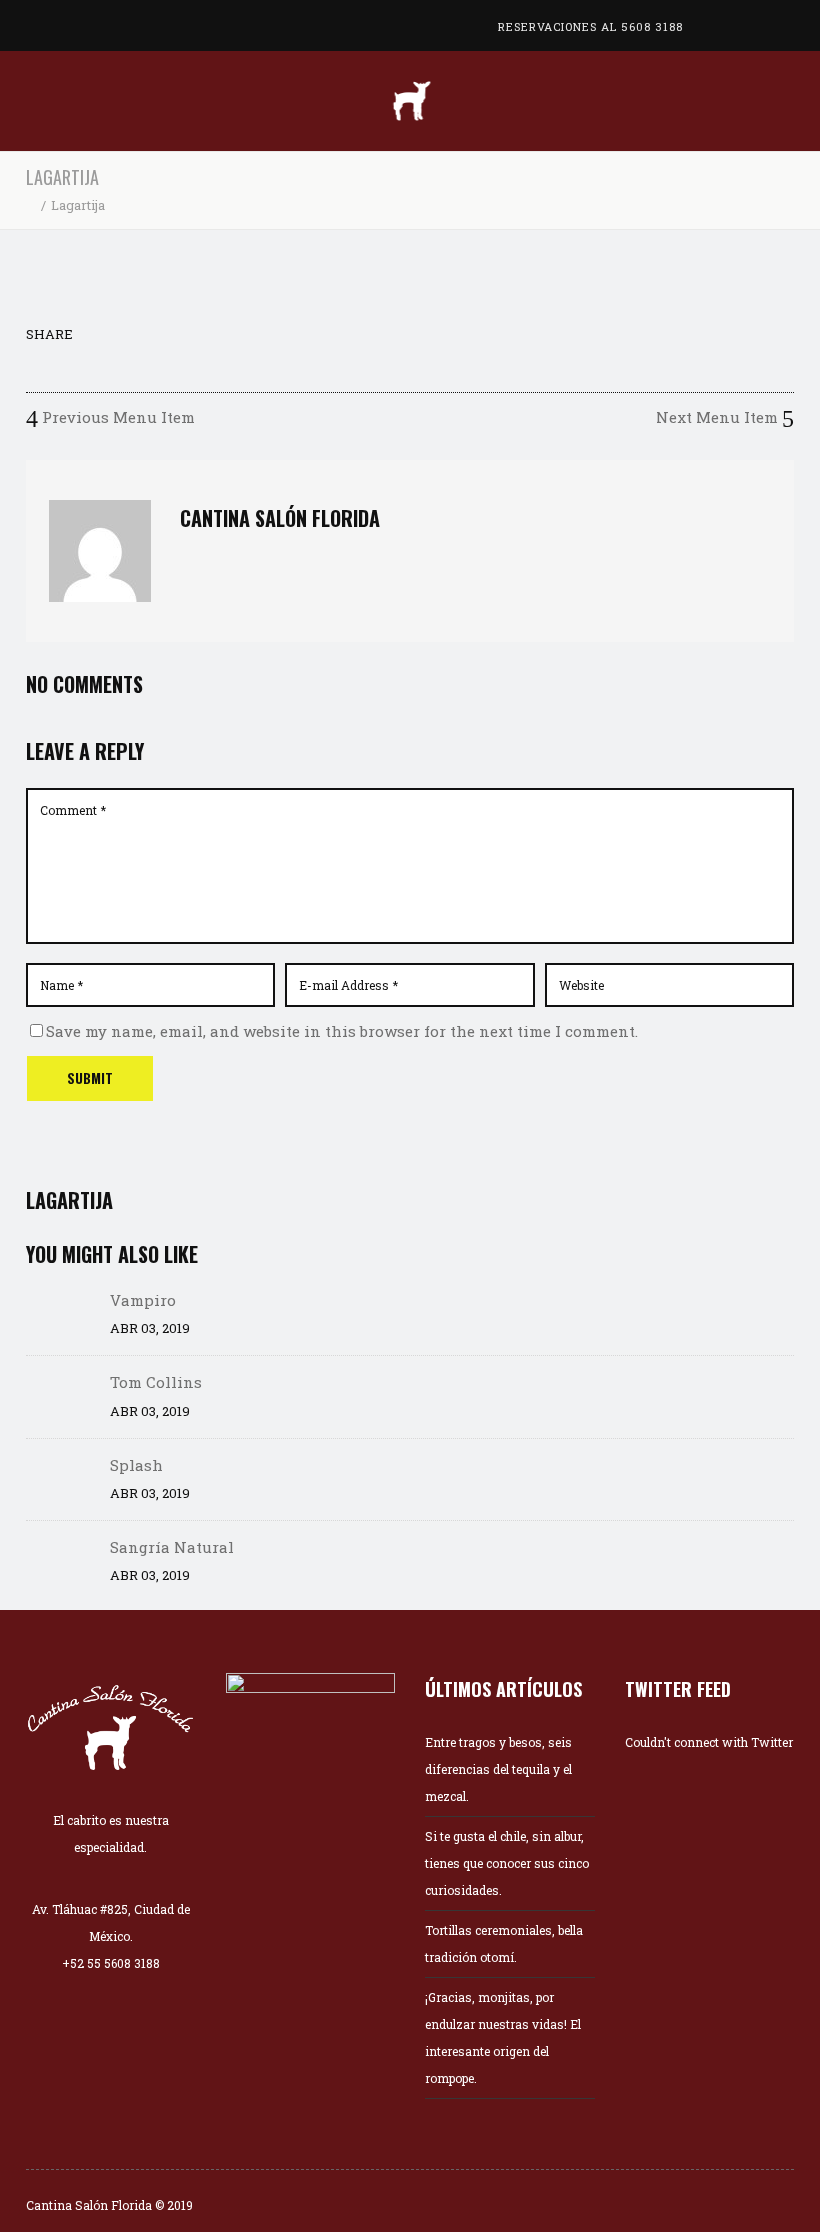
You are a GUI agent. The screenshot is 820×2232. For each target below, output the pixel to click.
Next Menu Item (719, 417)
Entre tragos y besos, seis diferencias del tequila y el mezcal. (498, 1769)
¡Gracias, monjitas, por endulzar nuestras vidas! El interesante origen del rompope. (503, 2037)
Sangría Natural (172, 1547)
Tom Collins (156, 1382)
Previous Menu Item (116, 417)
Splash (136, 1465)
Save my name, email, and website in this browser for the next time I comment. (342, 1031)
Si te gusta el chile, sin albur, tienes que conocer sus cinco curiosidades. (507, 1863)
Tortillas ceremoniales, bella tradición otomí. (504, 1943)
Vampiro (143, 1300)
